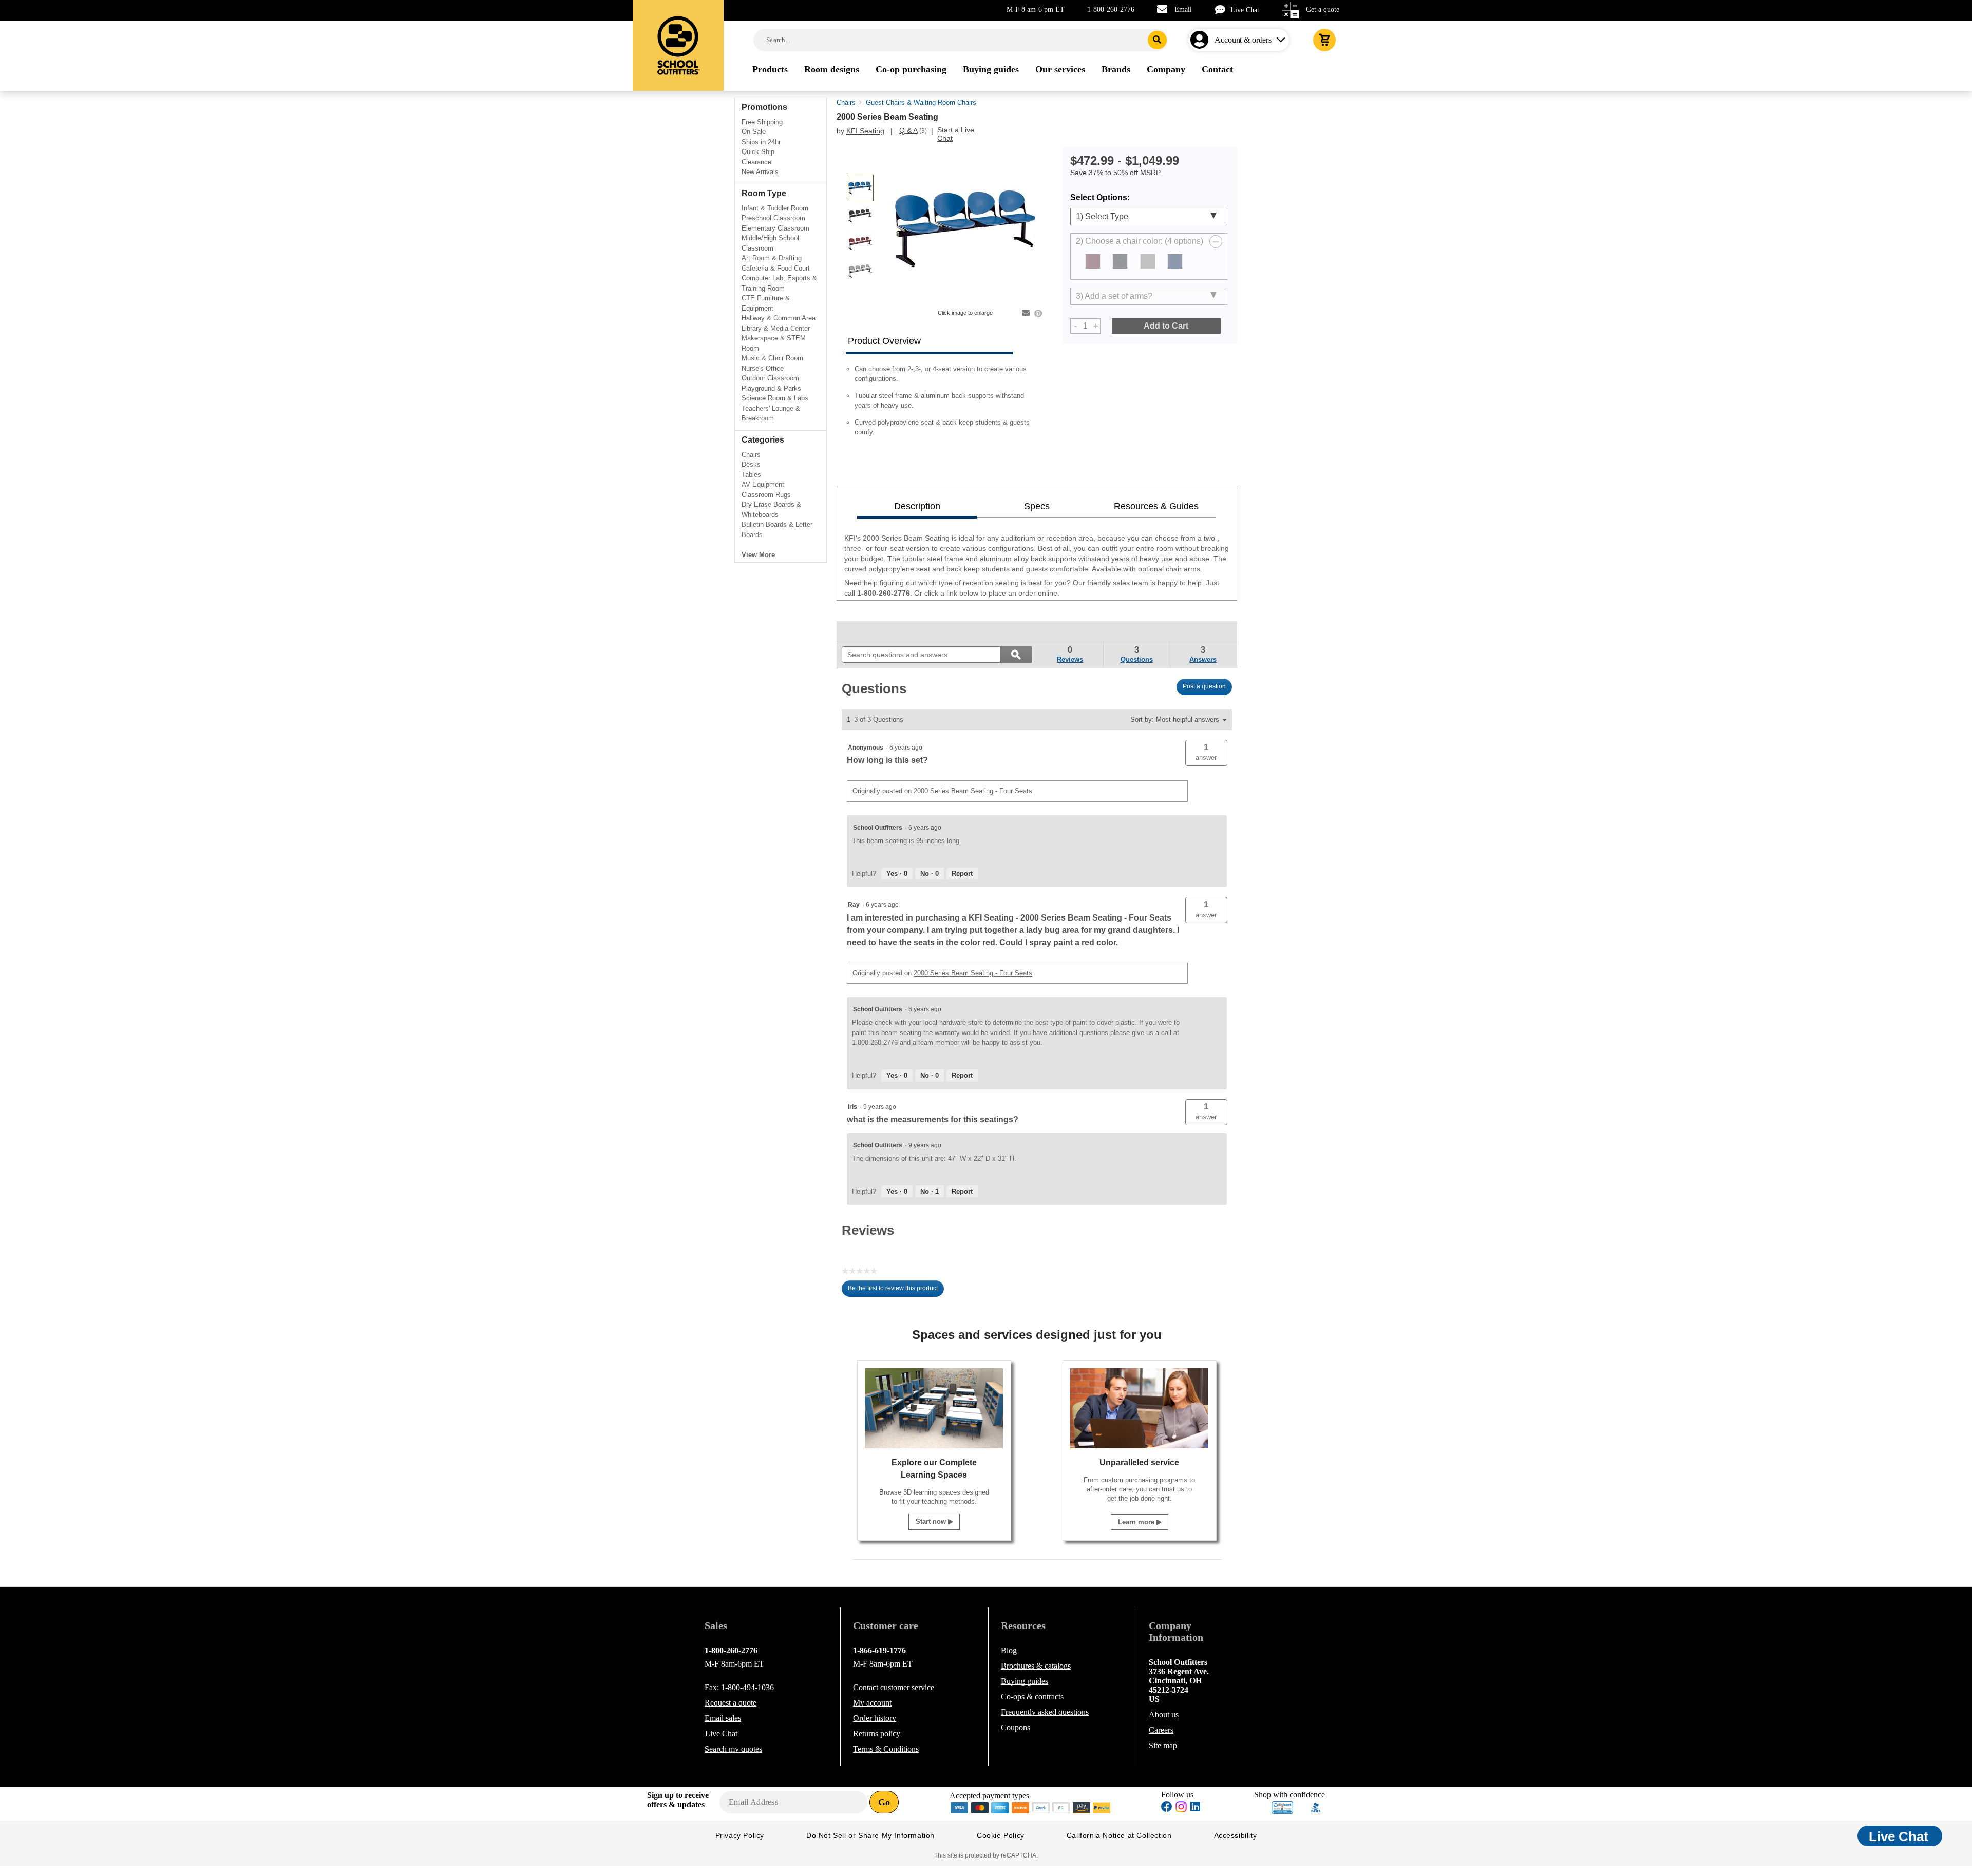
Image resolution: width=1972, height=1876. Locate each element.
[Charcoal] (1120, 261)
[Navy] (1175, 261)
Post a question (1204, 686)
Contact (894, 1687)
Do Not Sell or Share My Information (870, 1835)
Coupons (1016, 1727)
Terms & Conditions (886, 1749)
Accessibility (1236, 1835)
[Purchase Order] (1061, 1807)
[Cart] (1324, 40)
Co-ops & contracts (1032, 1697)
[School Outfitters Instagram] (1181, 1810)
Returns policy (877, 1734)
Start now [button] (932, 1521)
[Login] (1201, 40)
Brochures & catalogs (1036, 1666)
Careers (1161, 1730)
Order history (875, 1718)
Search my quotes (733, 1749)
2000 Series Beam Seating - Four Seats (973, 791)
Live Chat (1245, 10)
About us (1164, 1715)
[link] (865, 631)
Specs (1037, 506)
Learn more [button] (1137, 1522)
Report (962, 874)
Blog (1009, 1650)
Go (884, 1802)
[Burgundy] (1093, 261)
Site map (1163, 1745)
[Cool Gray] (1148, 261)
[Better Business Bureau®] (1316, 1807)
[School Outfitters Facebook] (1167, 1808)
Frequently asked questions (1045, 1712)
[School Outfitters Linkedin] (1195, 1808)
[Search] (1157, 40)
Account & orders (1243, 40)
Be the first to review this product (896, 1291)
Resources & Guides (1156, 506)
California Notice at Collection (1119, 1835)
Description (917, 506)
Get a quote (1323, 9)
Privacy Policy (740, 1835)
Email (1183, 9)
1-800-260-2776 (1111, 9)
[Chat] (1223, 9)
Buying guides (1025, 1681)
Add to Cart (1166, 326)
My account (872, 1703)
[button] (1206, 753)
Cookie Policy (1001, 1835)
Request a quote (731, 1703)
